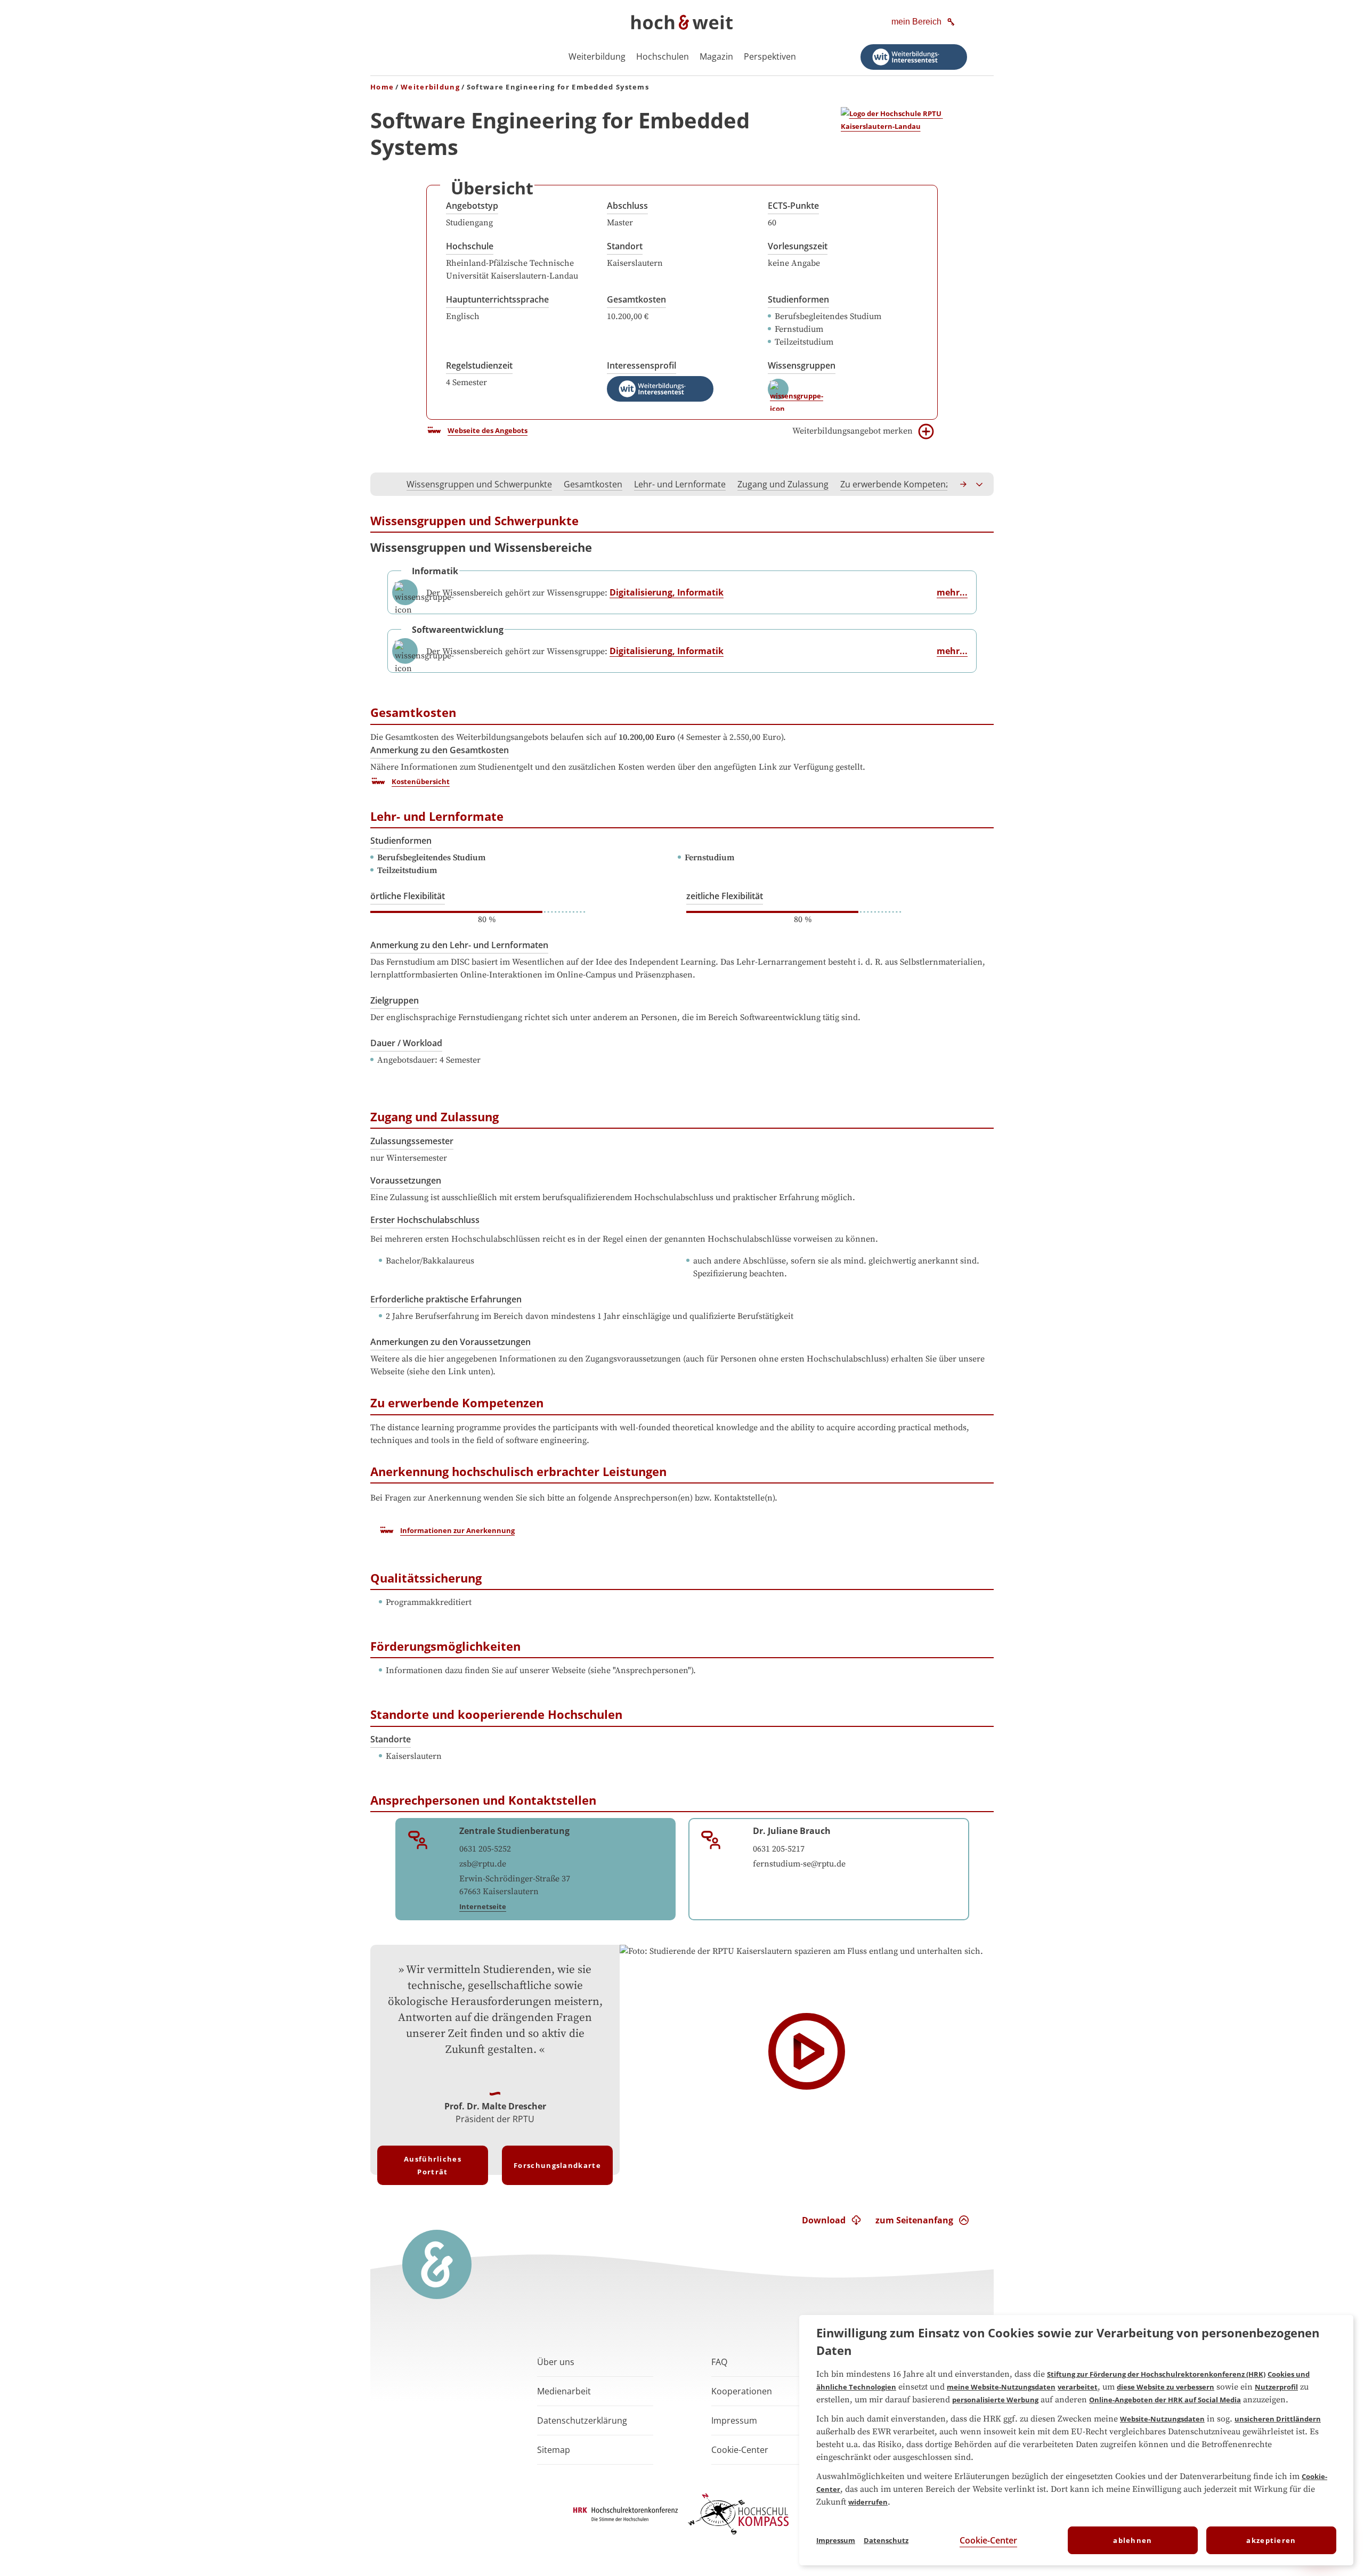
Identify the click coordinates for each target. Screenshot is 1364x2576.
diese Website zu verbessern (1166, 2387)
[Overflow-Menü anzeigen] (980, 484)
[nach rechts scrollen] (964, 484)
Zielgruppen (395, 1000)
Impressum (734, 2420)
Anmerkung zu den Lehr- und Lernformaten (459, 945)
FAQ (719, 2362)
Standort (625, 246)
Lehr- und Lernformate (680, 484)
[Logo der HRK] (626, 2518)
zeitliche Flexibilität (725, 896)
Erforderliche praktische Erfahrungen (446, 1299)
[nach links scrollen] (384, 484)
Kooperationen (742, 2391)
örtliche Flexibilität (408, 896)
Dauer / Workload (406, 1043)
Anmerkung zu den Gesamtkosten (440, 750)
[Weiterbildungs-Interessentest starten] (914, 57)
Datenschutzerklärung (582, 2420)
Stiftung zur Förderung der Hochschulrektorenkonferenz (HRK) (1156, 2374)
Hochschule (470, 246)
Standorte (391, 1739)
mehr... (952, 592)
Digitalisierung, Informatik (667, 592)
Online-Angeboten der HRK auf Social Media (1165, 2400)
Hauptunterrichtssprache (497, 299)
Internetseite (483, 1906)
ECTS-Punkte (793, 206)
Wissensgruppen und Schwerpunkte (479, 484)
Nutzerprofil (1276, 2387)
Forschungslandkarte (557, 2165)
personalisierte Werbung (995, 2400)
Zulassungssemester (412, 1141)
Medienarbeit (564, 2391)
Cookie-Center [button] (740, 2450)
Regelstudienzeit (479, 365)
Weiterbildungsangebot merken (852, 431)
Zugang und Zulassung (783, 484)
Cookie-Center (988, 2540)
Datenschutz (886, 2540)
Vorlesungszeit (798, 246)
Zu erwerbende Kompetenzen (900, 484)
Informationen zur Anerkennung (457, 1530)
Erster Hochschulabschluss (425, 1220)
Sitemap (554, 2450)
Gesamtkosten (636, 299)
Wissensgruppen (802, 365)
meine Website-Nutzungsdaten (1001, 2387)
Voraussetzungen (406, 1180)
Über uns (556, 2362)
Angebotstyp (472, 206)
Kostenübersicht (421, 781)
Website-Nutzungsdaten (1162, 2419)
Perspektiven (770, 56)
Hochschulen (663, 56)
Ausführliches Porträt (433, 2165)
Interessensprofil (642, 365)
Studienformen (798, 299)
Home (382, 87)
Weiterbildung (597, 56)
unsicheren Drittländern (1278, 2419)
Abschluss (627, 206)
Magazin (716, 56)
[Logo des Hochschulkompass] (738, 2537)
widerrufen (868, 2502)
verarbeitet (1078, 2387)
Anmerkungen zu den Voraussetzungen (450, 1342)
